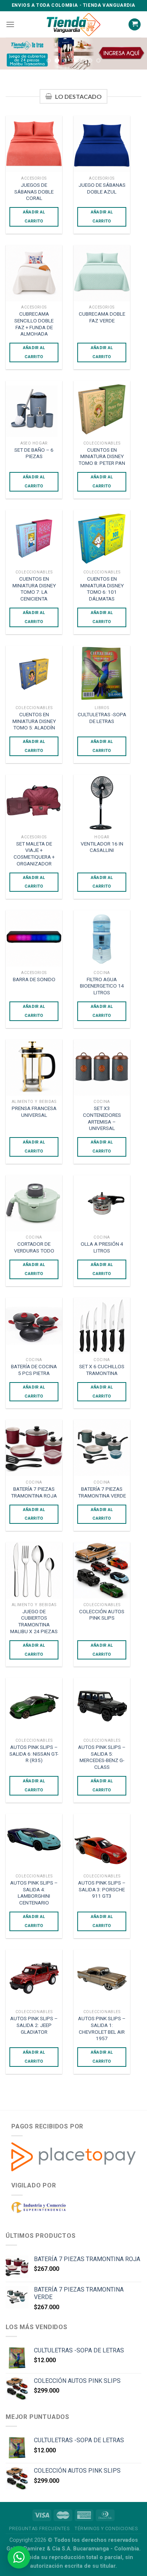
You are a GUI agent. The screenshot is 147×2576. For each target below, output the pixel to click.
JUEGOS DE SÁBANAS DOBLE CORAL (34, 191)
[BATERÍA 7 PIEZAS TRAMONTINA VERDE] (102, 1448)
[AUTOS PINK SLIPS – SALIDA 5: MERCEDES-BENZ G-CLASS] (102, 1706)
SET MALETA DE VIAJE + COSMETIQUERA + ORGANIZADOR (34, 854)
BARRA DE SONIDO (34, 979)
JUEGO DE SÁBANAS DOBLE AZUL (102, 188)
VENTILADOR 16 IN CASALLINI (102, 847)
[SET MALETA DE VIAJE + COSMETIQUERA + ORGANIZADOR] (34, 803)
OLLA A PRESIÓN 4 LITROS (102, 1247)
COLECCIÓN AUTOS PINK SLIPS (102, 1615)
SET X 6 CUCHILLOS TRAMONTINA (102, 1370)
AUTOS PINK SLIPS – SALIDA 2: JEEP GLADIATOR (34, 2025)
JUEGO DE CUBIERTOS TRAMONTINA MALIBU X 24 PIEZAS (34, 1621)
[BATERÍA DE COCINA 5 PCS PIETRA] (34, 1326)
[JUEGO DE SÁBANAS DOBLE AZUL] (102, 144)
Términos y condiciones (106, 2529)
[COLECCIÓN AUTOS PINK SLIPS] (102, 1570)
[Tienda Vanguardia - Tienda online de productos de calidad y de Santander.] (73, 25)
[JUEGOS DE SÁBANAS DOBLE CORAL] (34, 144)
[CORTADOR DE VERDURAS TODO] (34, 1203)
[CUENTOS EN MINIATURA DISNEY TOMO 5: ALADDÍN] (34, 674)
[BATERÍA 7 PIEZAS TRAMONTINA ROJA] (34, 1448)
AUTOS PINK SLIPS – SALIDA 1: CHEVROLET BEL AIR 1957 (102, 2028)
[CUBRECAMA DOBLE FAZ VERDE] (102, 273)
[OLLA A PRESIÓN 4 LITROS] (102, 1203)
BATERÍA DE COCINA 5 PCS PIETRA (34, 1370)
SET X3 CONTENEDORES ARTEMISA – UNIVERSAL (102, 1118)
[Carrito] (135, 25)
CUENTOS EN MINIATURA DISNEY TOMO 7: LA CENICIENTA (34, 589)
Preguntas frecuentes (39, 2529)
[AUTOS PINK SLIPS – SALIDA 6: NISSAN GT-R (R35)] (34, 1706)
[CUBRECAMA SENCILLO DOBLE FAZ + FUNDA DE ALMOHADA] (34, 273)
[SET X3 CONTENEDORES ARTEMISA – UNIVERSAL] (102, 1068)
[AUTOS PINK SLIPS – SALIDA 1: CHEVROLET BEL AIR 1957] (102, 1978)
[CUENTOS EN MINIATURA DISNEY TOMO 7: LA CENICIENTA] (34, 538)
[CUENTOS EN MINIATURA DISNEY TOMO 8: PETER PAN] (102, 409)
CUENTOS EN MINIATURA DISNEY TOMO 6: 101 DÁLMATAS (102, 589)
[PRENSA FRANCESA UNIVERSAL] (34, 1068)
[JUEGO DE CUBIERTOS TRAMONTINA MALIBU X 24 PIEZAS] (34, 1570)
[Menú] (10, 24)
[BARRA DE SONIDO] (34, 938)
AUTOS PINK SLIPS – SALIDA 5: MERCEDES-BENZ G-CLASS (102, 1757)
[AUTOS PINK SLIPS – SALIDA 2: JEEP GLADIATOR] (34, 1978)
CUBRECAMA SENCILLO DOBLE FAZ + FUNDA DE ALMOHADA (34, 324)
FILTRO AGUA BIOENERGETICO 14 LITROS (102, 986)
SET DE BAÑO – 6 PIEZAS (34, 453)
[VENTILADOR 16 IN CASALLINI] (102, 803)
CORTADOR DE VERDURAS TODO (34, 1247)
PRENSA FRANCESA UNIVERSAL (34, 1112)
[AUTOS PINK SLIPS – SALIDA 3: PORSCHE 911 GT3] (102, 1842)
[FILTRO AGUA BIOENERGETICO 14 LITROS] (102, 938)
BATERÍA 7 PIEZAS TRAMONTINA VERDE (102, 1492)
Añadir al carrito (34, 217)
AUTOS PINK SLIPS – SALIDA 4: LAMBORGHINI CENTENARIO (34, 1893)
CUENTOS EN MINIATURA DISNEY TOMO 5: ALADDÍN (34, 721)
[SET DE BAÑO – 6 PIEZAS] (34, 409)
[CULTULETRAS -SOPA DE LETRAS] (102, 674)
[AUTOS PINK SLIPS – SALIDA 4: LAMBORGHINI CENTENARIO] (34, 1842)
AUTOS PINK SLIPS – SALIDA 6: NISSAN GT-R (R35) (34, 1754)
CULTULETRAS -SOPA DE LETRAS (102, 718)
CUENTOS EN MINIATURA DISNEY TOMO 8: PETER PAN (102, 456)
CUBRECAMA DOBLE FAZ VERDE (102, 317)
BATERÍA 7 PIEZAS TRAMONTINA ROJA (34, 1492)
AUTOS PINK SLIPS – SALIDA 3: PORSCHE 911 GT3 (102, 1889)
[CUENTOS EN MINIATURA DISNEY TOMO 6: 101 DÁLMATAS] (102, 538)
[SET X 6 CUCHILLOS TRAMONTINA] (102, 1326)
